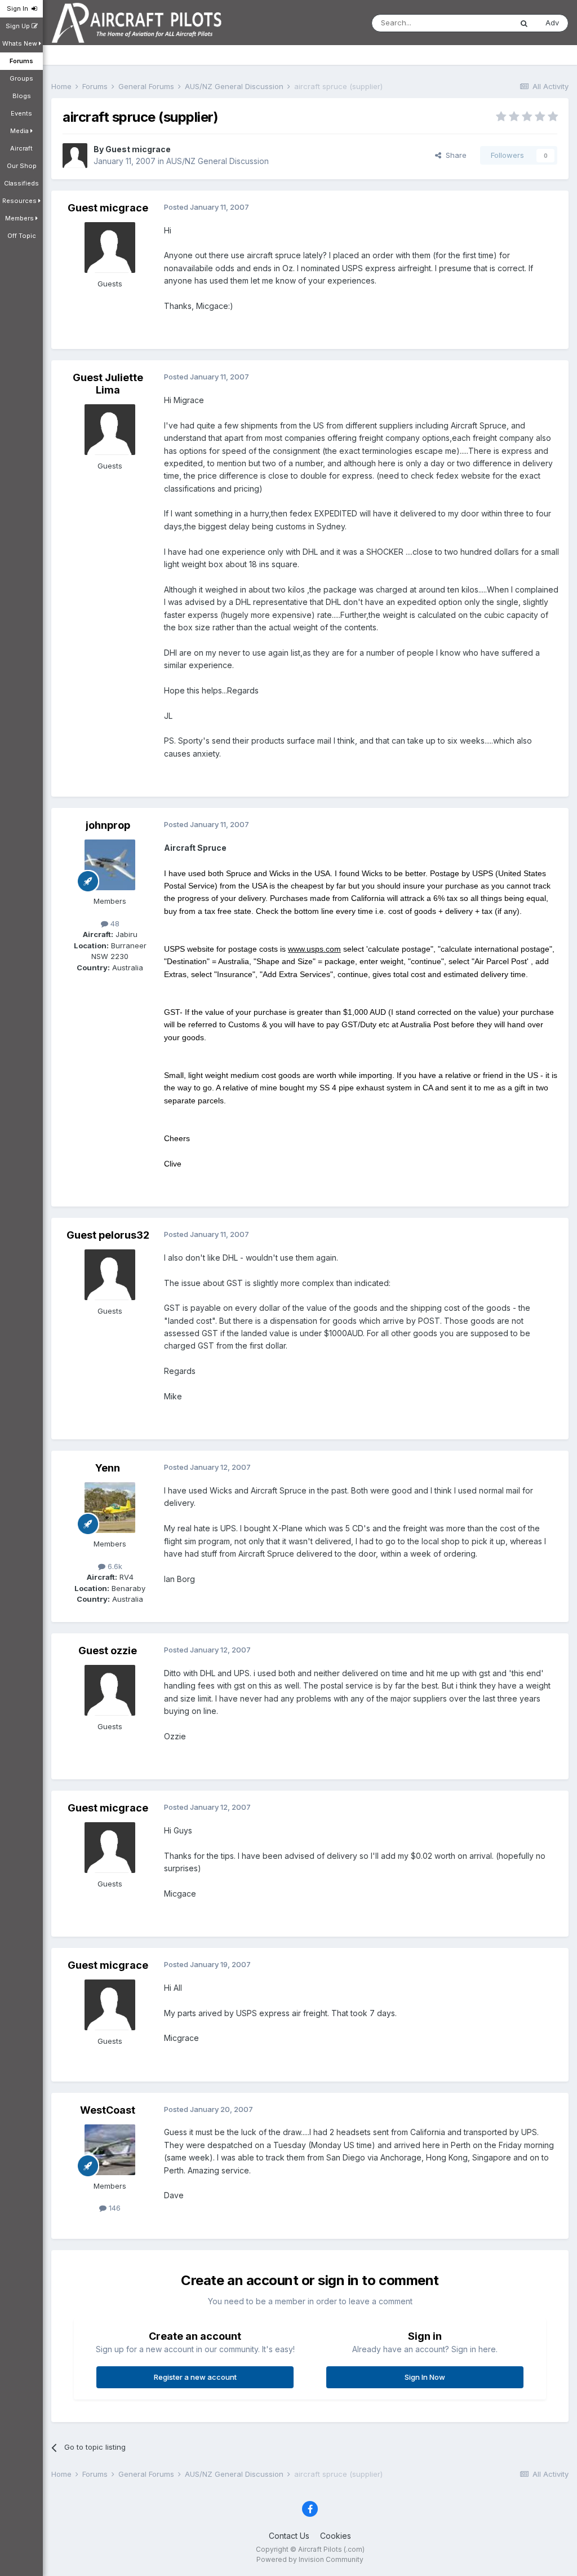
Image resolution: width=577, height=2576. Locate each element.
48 (114, 924)
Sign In (19, 8)
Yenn (108, 1468)
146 (114, 2208)
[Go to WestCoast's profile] (110, 2150)
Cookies (336, 2536)
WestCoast (108, 2110)
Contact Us (289, 2536)
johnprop (108, 825)
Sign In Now (425, 2377)
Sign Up (19, 26)
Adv (552, 23)
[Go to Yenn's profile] (110, 1508)
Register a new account (195, 2377)
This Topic (479, 23)
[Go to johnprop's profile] (110, 865)
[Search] (524, 23)
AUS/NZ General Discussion (218, 161)
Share (454, 155)
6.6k (114, 1566)
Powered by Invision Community (310, 2559)
